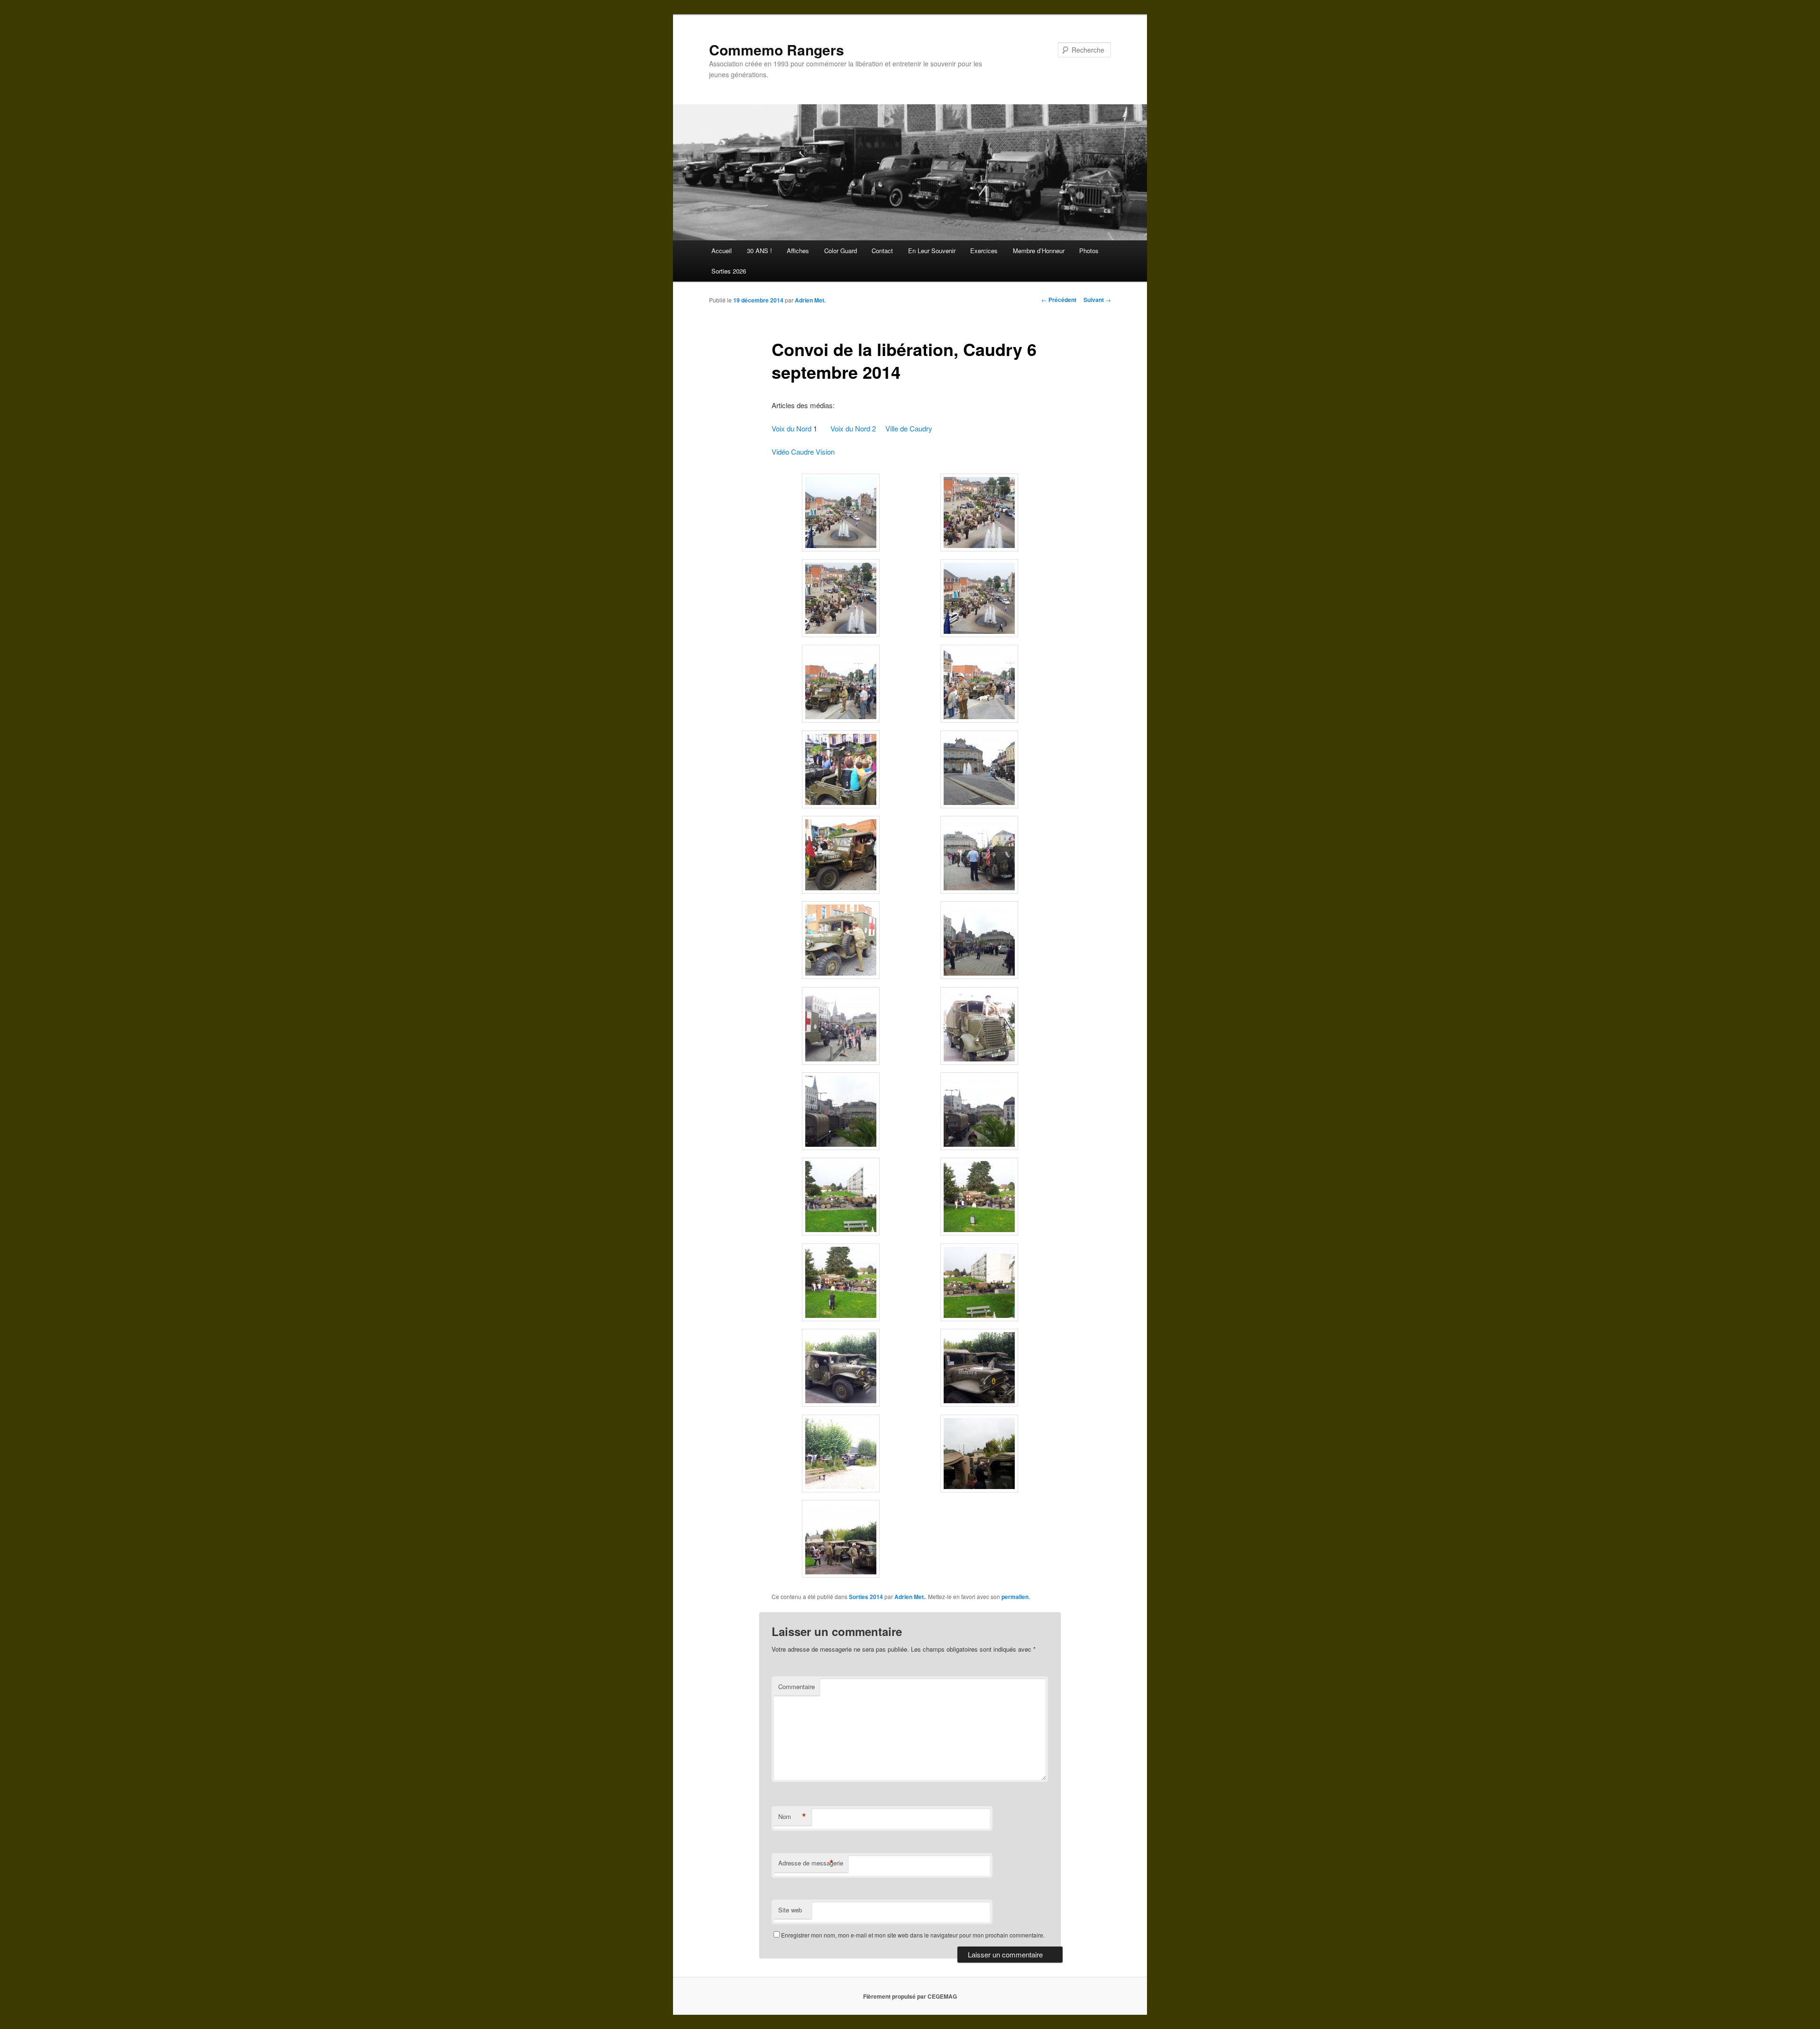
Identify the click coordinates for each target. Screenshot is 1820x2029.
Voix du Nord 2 (853, 428)
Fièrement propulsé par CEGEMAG (910, 1996)
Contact (882, 251)
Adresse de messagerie (811, 1863)
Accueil (722, 251)
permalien (1015, 1597)
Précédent (1059, 300)
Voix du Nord (792, 428)
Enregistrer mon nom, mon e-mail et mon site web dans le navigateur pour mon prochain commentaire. (913, 1935)
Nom (792, 1817)
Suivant (1097, 300)
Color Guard (841, 251)
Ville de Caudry (909, 428)
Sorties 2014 (866, 1597)
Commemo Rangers (777, 50)
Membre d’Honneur (1039, 251)
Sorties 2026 (729, 271)
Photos (1089, 251)
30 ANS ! (760, 251)
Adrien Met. (810, 300)
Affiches (798, 251)
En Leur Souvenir (932, 251)
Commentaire (796, 1686)
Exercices (984, 251)
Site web (790, 1910)
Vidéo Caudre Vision (803, 452)
